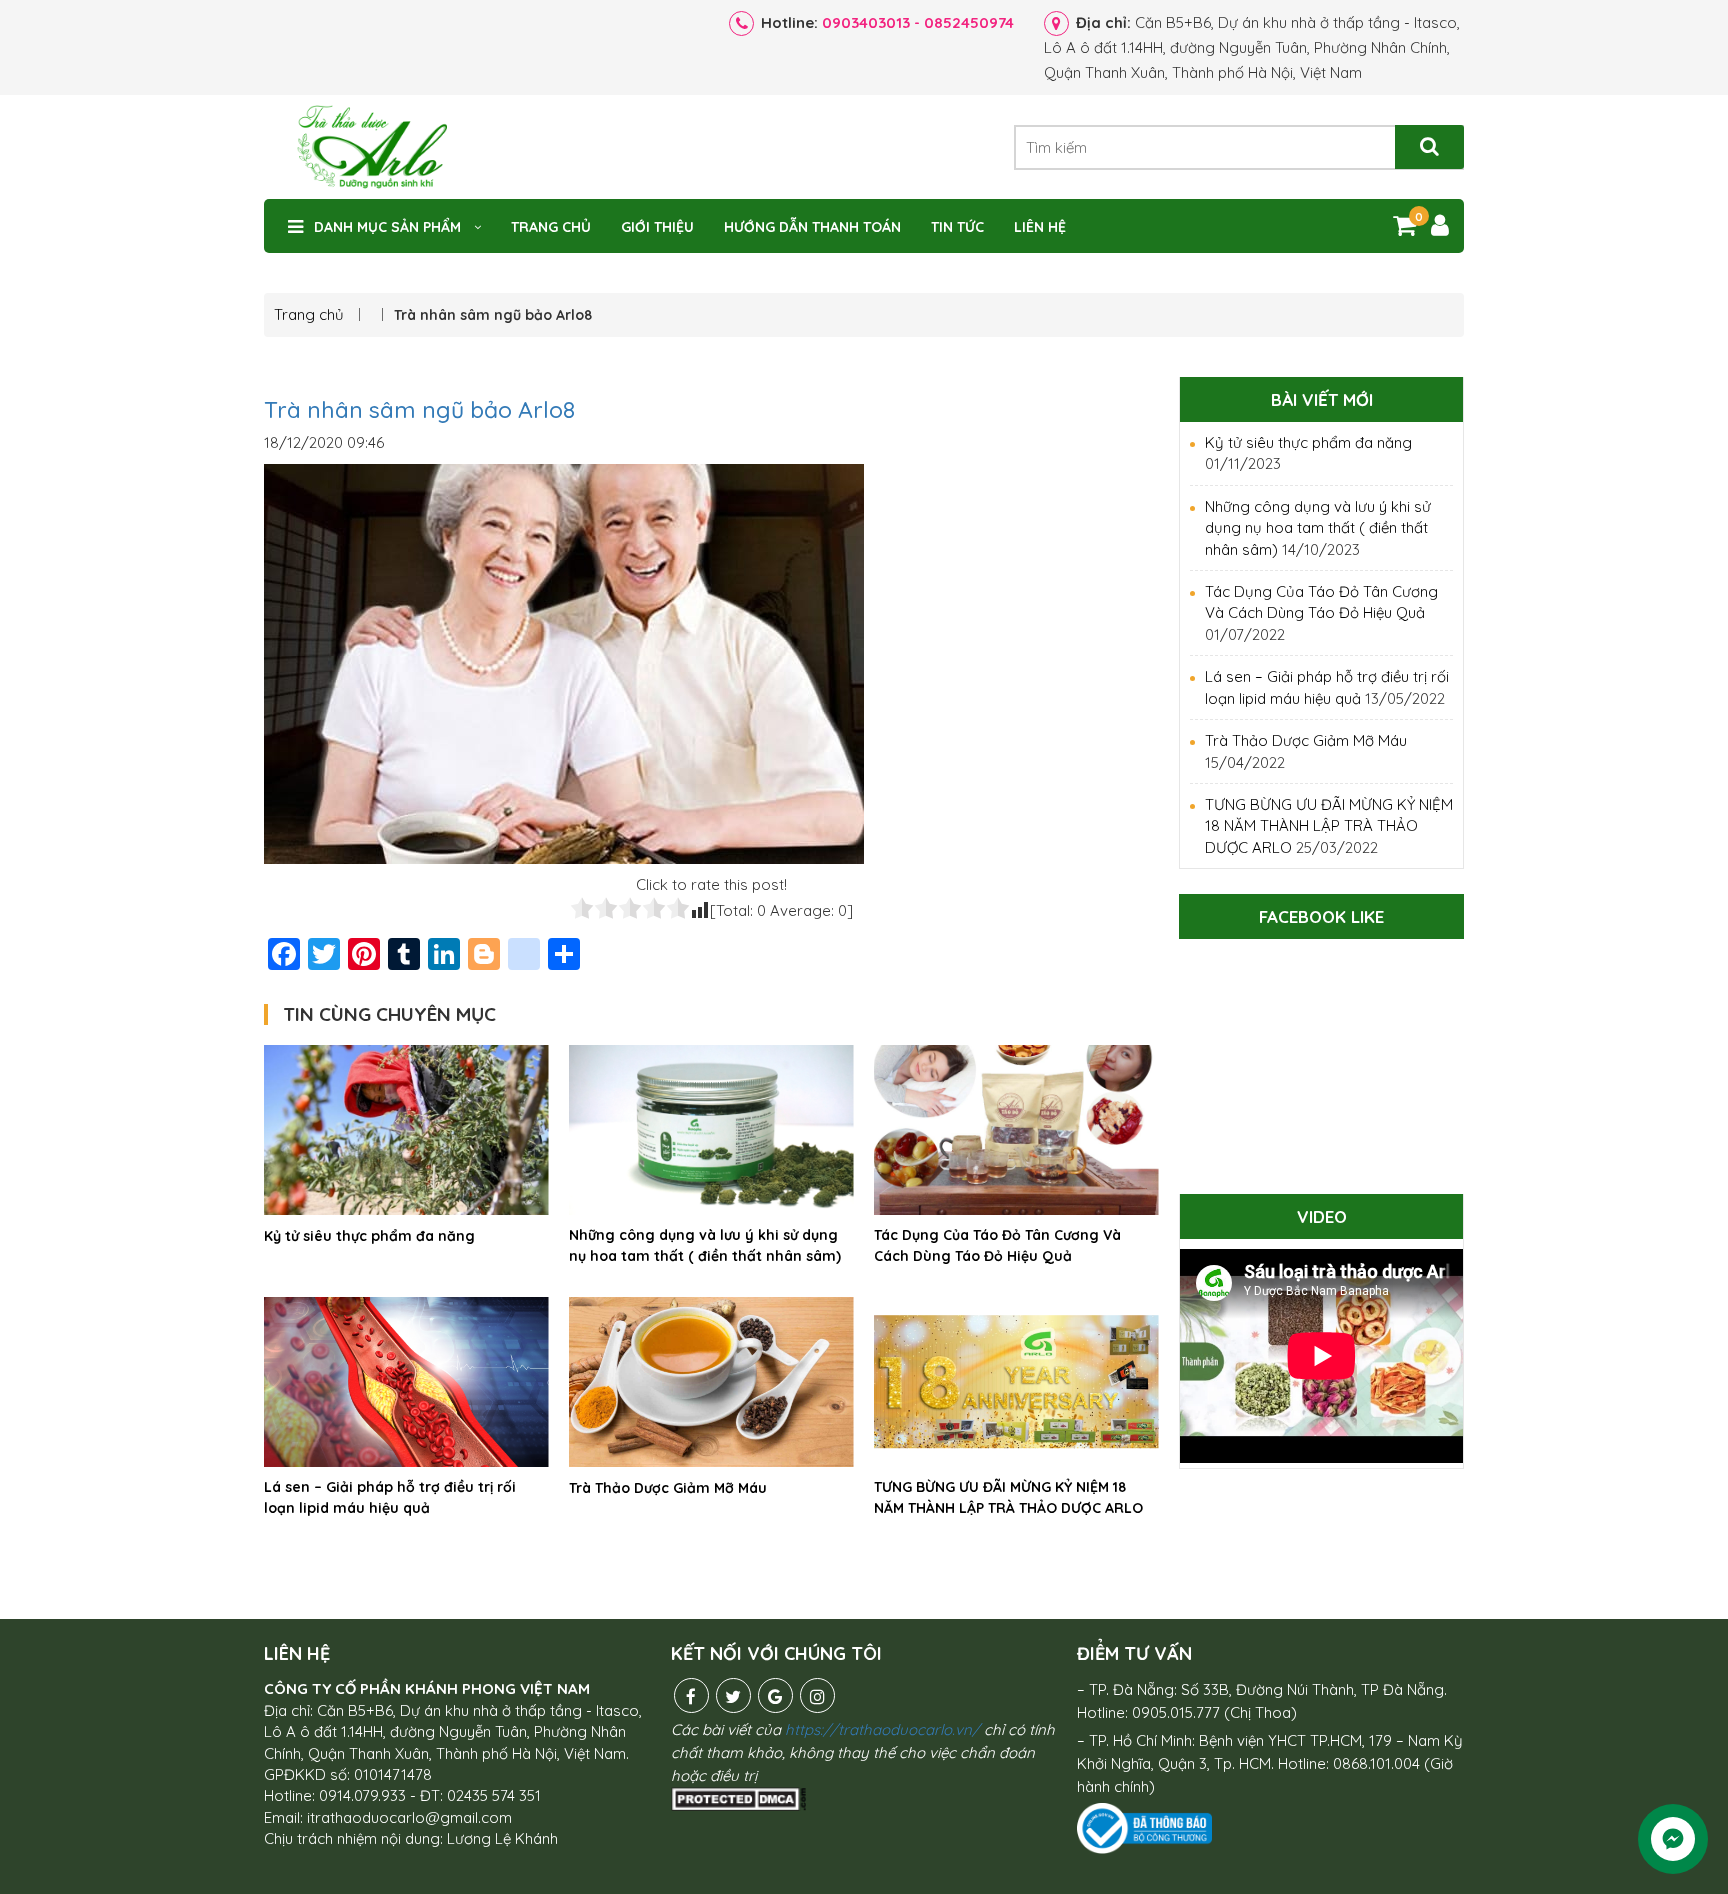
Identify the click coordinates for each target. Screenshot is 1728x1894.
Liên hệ (1040, 227)
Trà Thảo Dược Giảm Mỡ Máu (668, 1488)
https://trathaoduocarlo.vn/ (882, 1729)
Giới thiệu (657, 227)
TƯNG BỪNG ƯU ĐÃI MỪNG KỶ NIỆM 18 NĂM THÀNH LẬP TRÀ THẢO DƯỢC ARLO (1008, 1497)
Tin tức (957, 227)
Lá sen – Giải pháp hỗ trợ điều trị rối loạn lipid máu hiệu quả (390, 1497)
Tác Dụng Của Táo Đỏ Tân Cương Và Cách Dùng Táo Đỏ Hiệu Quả (997, 1245)
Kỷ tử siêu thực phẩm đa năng (369, 1236)
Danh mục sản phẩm (387, 227)
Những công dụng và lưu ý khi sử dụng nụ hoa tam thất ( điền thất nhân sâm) (705, 1245)
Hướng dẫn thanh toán (812, 227)
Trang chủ (551, 227)
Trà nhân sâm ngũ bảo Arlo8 (419, 409)
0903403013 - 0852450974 (918, 22)
